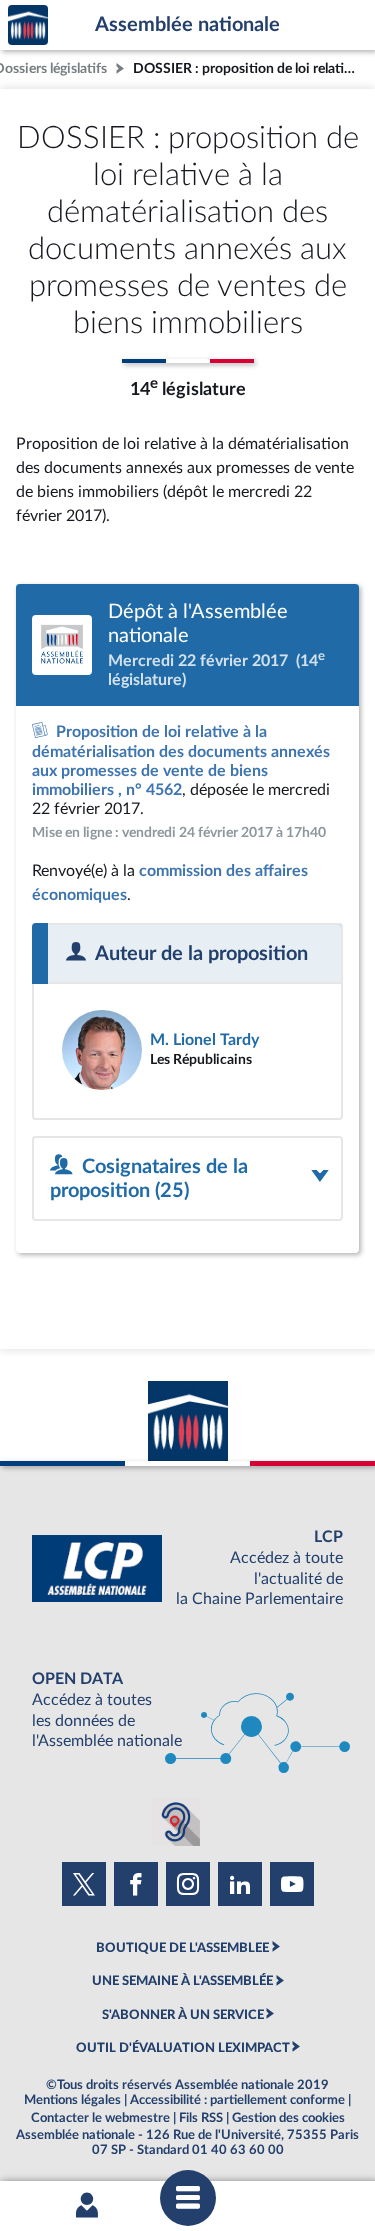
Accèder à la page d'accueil (28, 25)
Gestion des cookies (288, 2118)
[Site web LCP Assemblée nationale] (187, 1568)
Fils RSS (201, 2118)
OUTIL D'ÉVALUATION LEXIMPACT (183, 2048)
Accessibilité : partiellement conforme (237, 2100)
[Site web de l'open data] (187, 1710)
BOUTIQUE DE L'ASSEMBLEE (182, 1948)
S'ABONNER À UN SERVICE (183, 2015)
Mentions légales (72, 2100)
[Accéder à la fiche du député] (187, 1050)
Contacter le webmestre (100, 2118)
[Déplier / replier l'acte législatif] (187, 1178)
